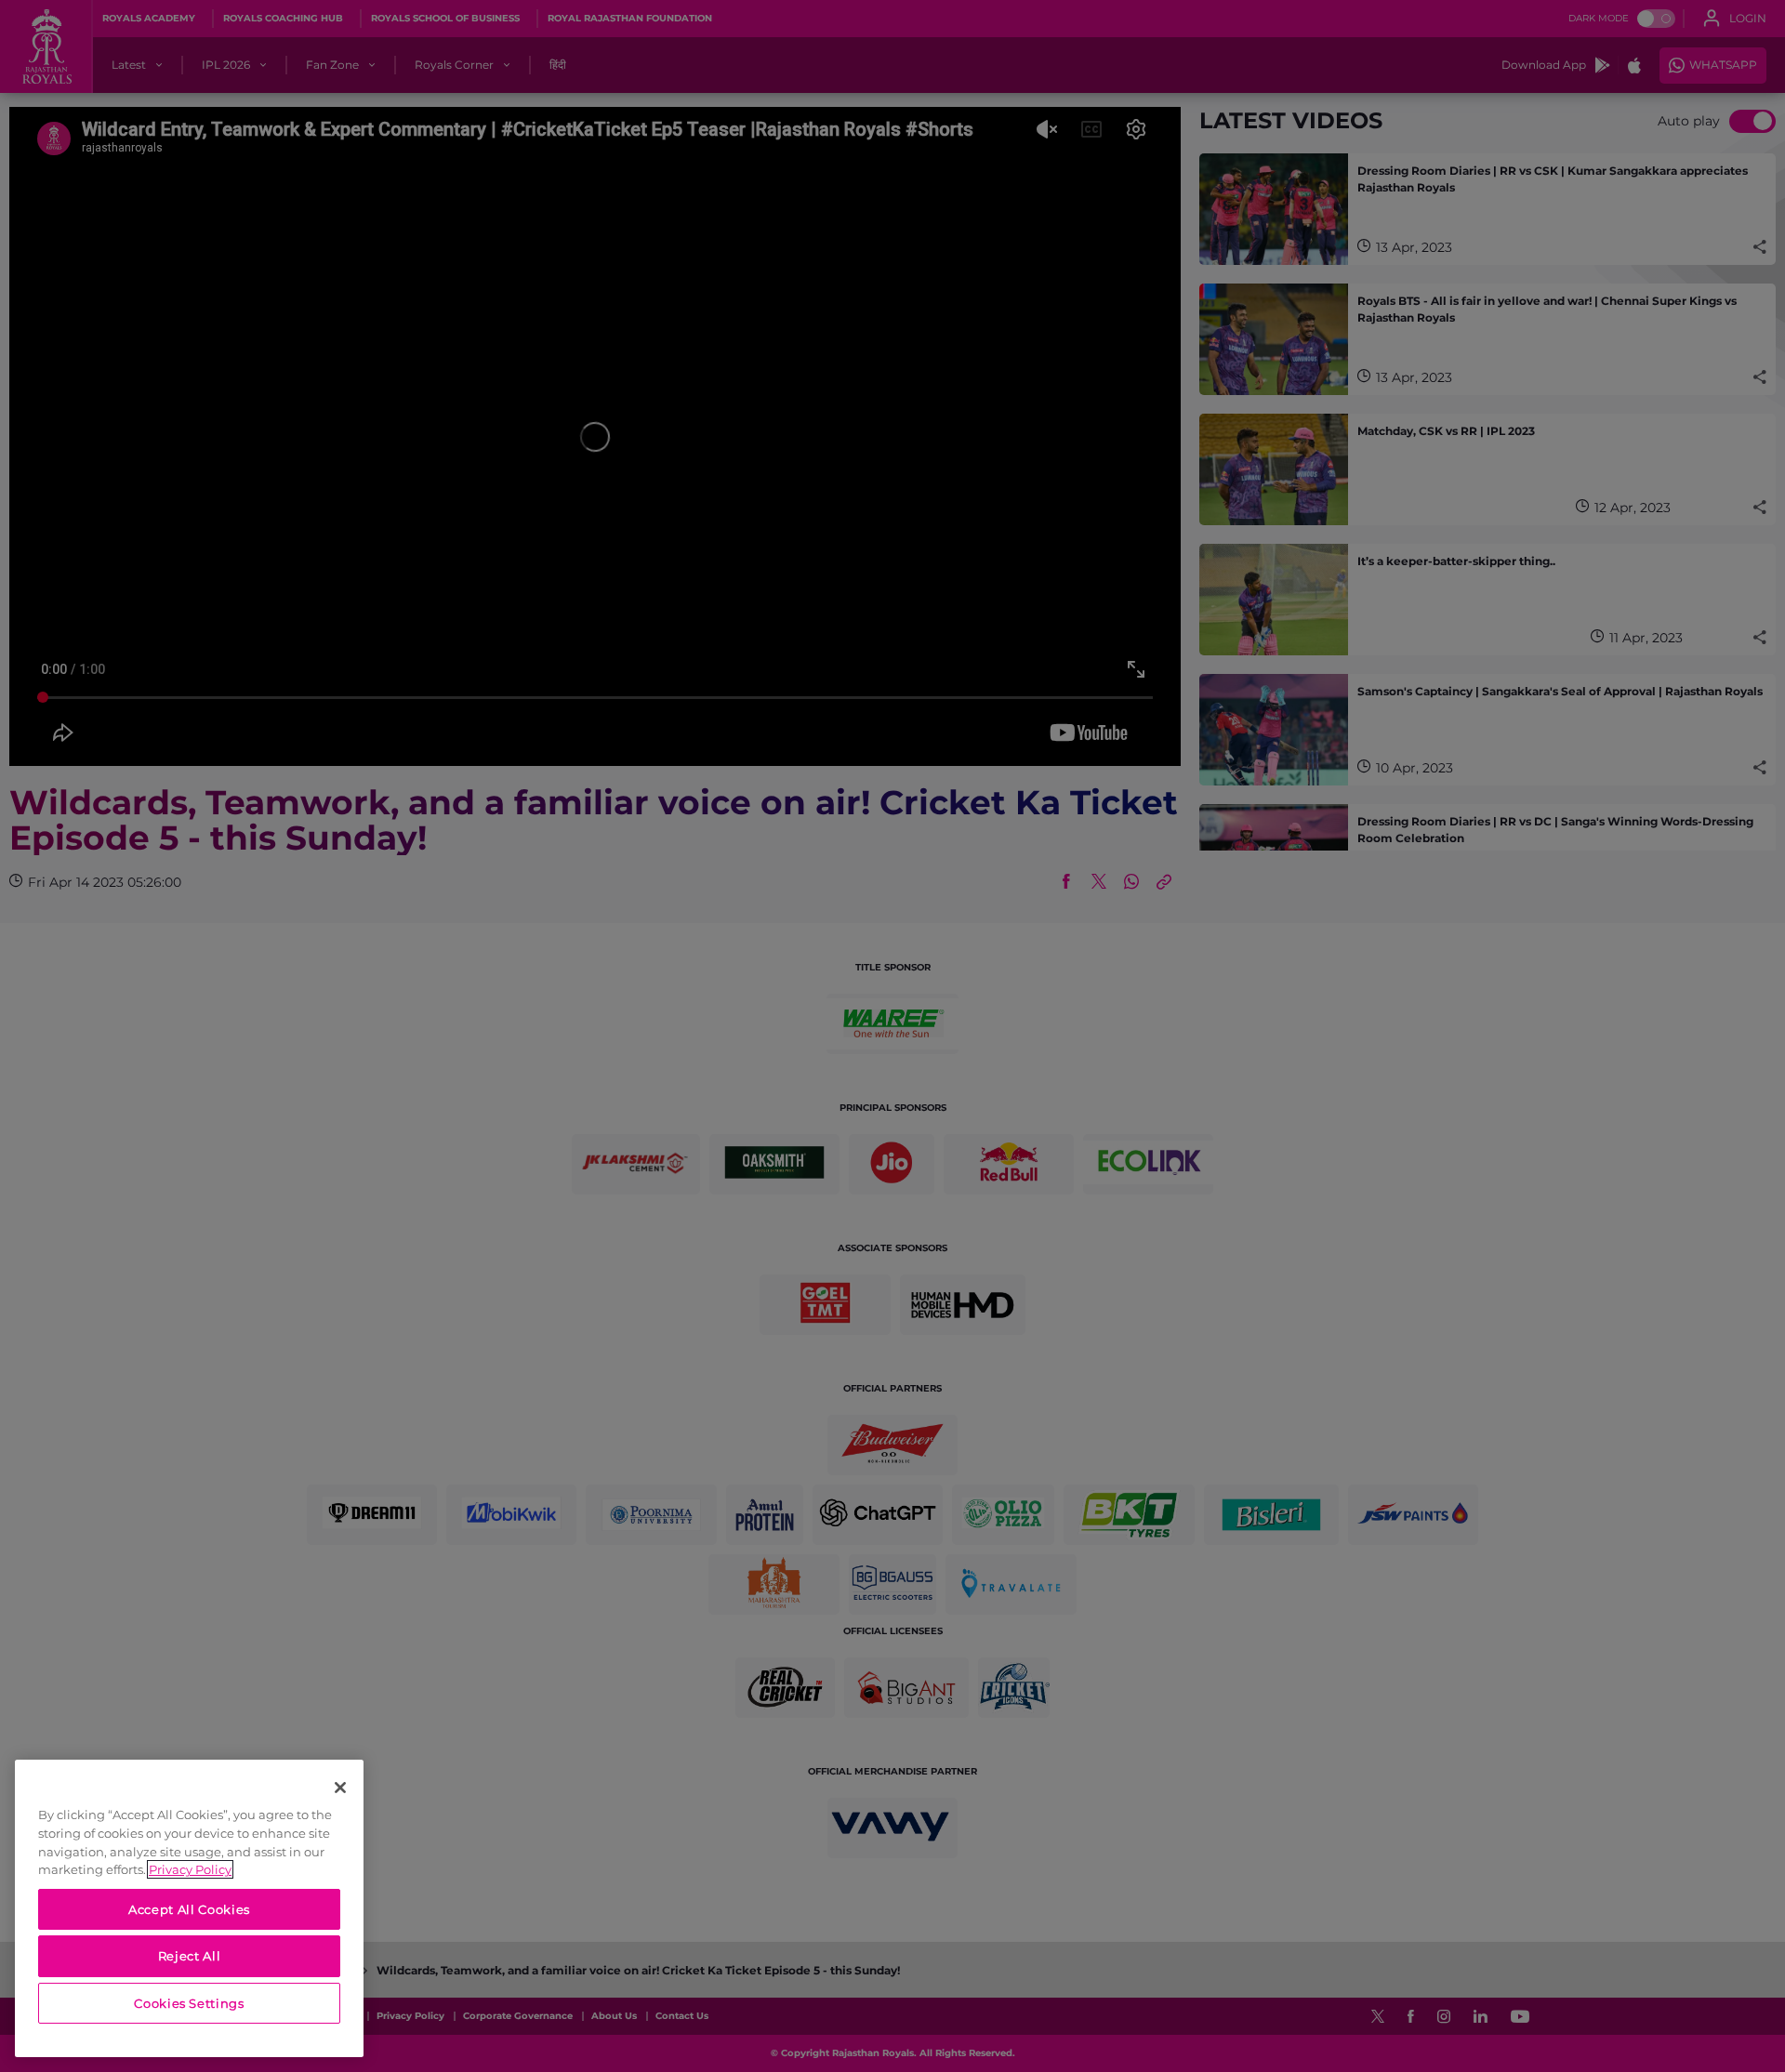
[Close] (340, 1788)
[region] (189, 1908)
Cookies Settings (189, 2003)
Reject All (190, 1956)
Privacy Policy (190, 1869)
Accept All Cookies (189, 1909)
